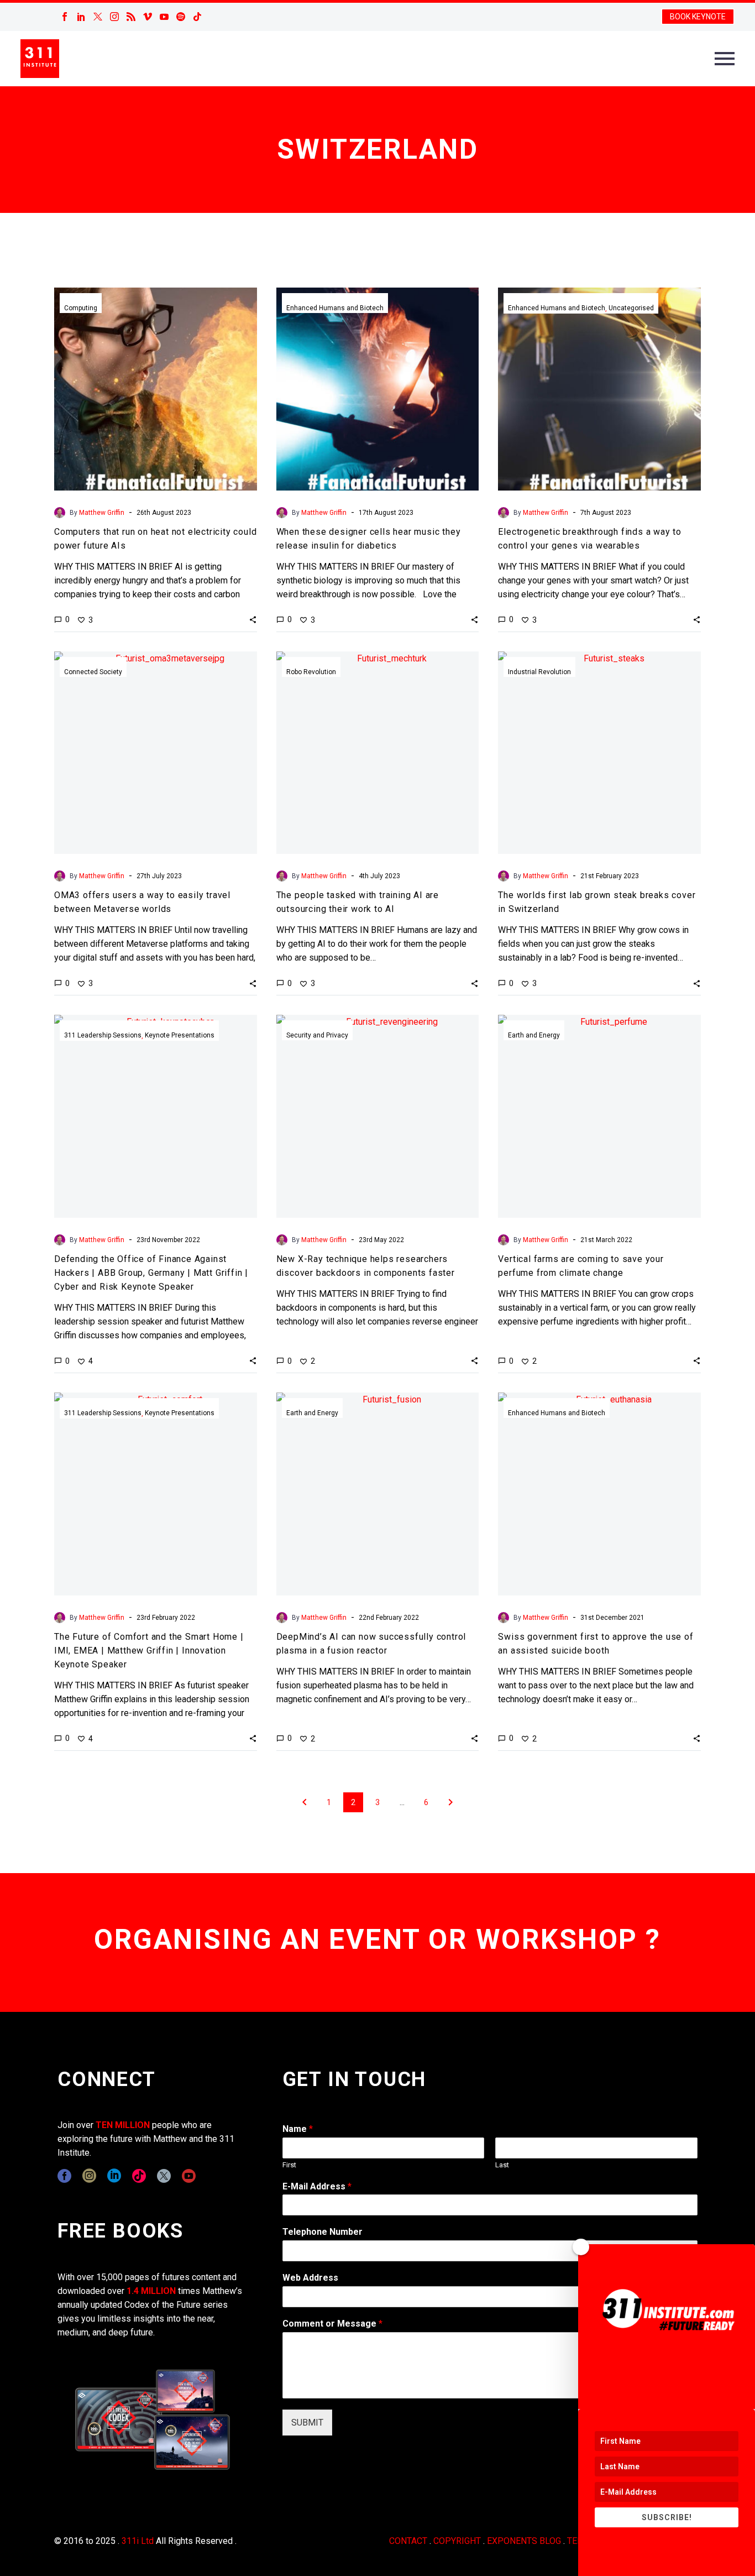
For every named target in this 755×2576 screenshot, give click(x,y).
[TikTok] (197, 17)
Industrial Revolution (539, 672)
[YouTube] (164, 17)
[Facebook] (65, 17)
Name (298, 2129)
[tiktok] (139, 2176)
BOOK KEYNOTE (698, 17)
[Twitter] (98, 17)
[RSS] (131, 17)
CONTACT (408, 2541)
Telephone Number (323, 2232)
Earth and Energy (534, 1035)
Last (502, 2165)
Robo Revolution (311, 672)
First (289, 2165)
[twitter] (164, 2176)
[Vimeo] (148, 17)
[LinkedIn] (81, 17)
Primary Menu (725, 59)
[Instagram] (114, 17)
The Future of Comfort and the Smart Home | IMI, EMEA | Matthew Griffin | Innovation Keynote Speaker (149, 1651)
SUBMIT (307, 2423)
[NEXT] (450, 1802)
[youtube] (189, 2176)
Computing (81, 308)
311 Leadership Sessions (103, 1035)
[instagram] (89, 2176)
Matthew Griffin (102, 513)
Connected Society (93, 672)
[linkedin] (114, 2176)
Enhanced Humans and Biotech (335, 308)
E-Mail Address (317, 2186)
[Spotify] (181, 17)
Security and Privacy (317, 1035)
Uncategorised (631, 308)
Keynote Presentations (180, 1035)
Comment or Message (332, 2324)
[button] (253, 619)
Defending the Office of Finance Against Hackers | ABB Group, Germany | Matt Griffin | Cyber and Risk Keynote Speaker (151, 1273)
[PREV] (305, 1802)
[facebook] (64, 2176)
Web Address (310, 2278)
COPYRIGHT (457, 2541)
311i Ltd (138, 2541)
